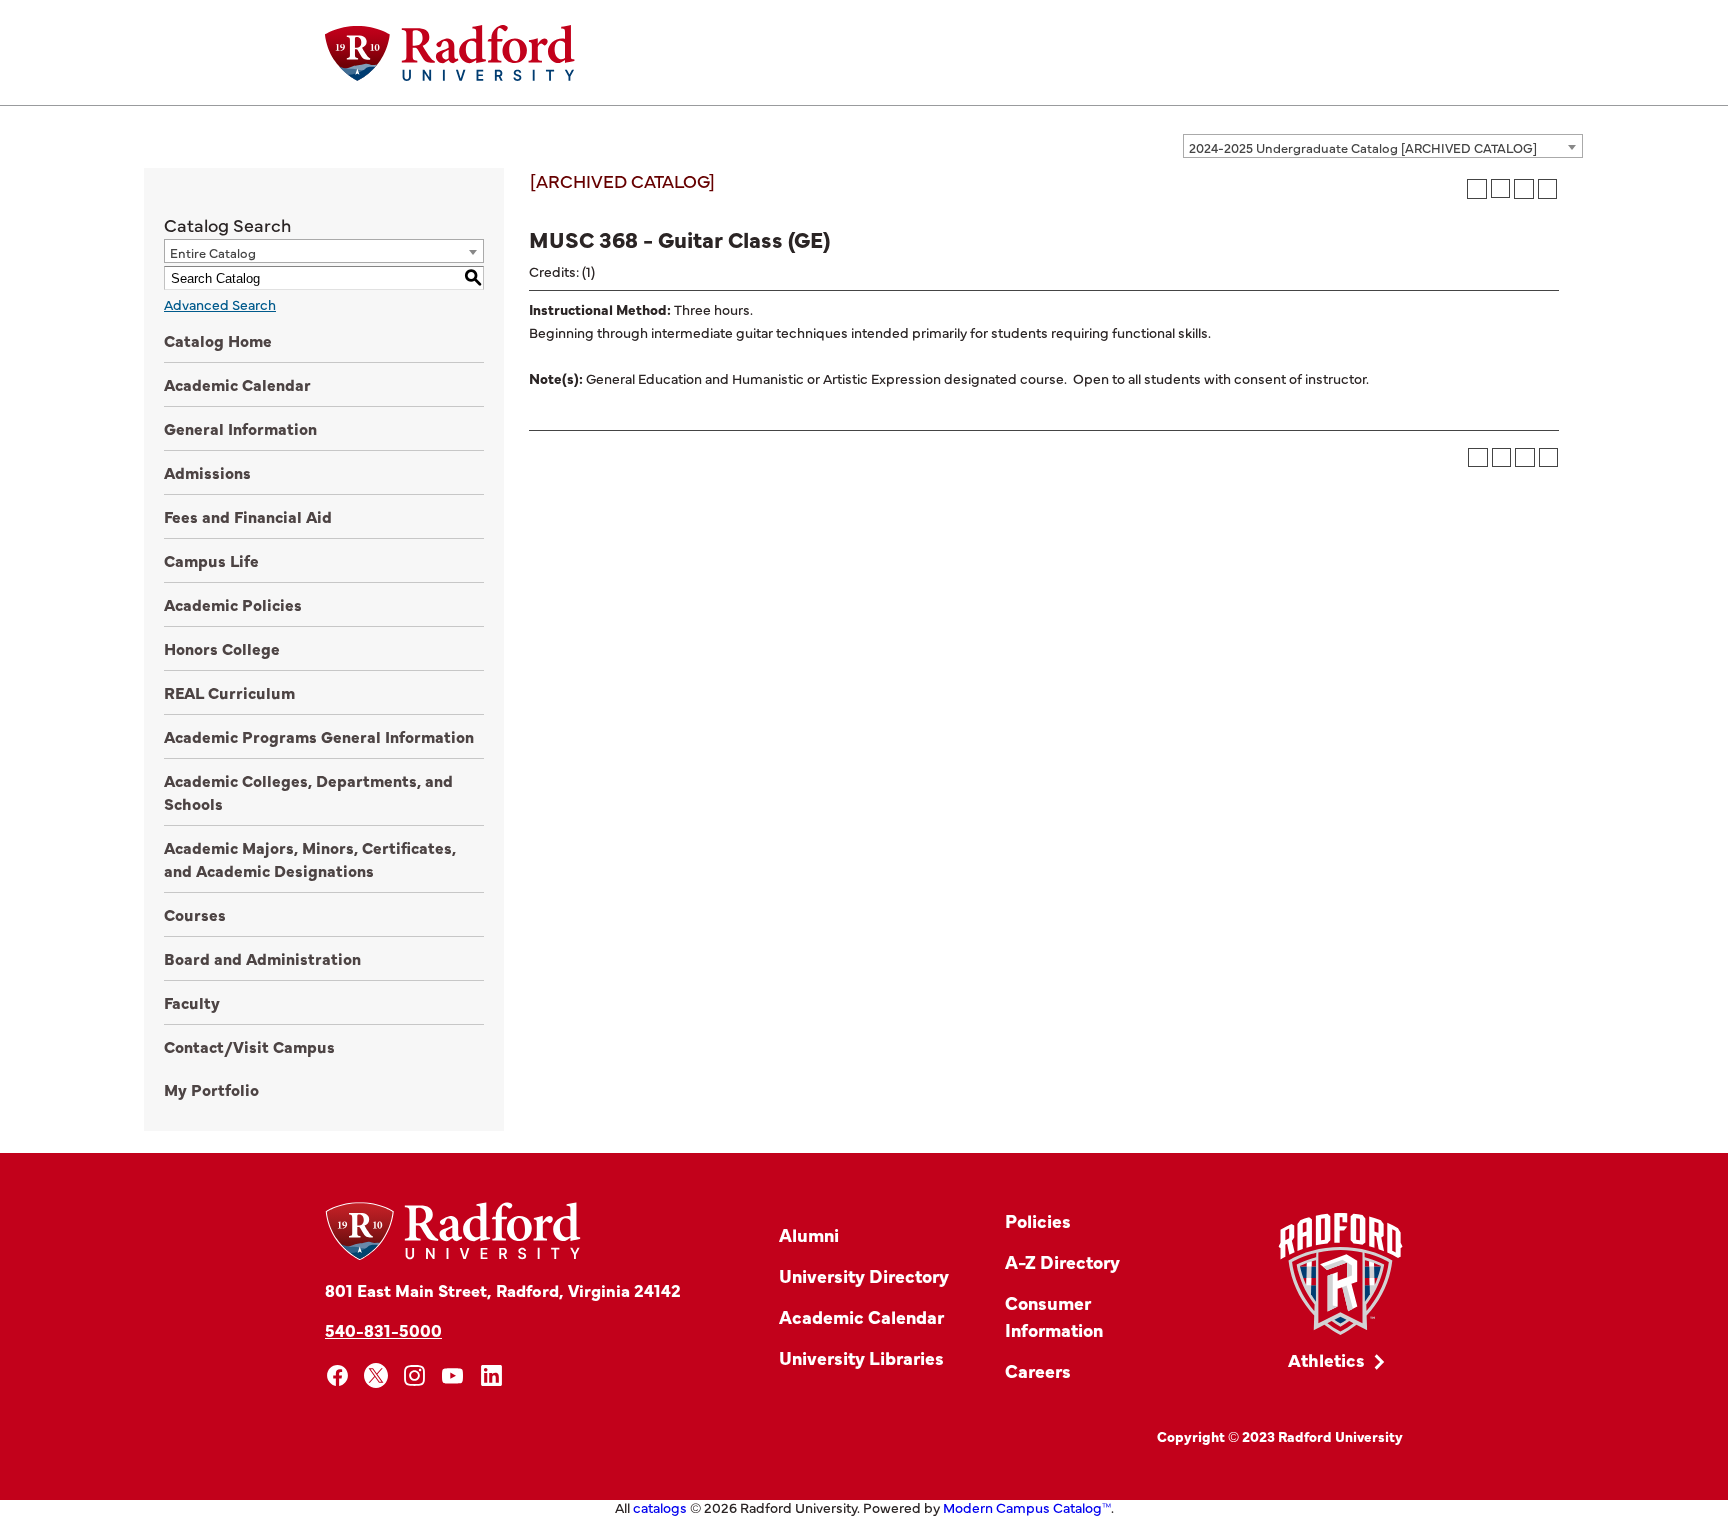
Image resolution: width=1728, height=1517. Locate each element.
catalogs (660, 1507)
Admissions (207, 472)
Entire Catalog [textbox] (213, 252)
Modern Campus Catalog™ (1027, 1507)
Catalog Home (218, 340)
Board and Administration (262, 958)
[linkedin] (491, 1375)
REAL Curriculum (229, 692)
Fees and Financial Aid (248, 516)
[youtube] (453, 1375)
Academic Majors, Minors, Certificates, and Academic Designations (310, 858)
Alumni (809, 1234)
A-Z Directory (1062, 1261)
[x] (376, 1375)
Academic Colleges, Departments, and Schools (308, 791)
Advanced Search (220, 304)
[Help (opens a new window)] (1548, 189)
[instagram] (414, 1375)
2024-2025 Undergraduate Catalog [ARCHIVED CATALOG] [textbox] (1363, 147)
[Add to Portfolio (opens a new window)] (1477, 189)
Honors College (222, 648)
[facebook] (337, 1375)
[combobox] (1383, 146)
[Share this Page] (1500, 188)
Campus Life (211, 560)
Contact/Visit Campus (249, 1046)
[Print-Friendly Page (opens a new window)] (1524, 189)
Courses (195, 914)
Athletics (1326, 1359)
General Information (240, 428)
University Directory (864, 1275)
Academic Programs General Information (319, 736)
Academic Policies (233, 604)
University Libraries (861, 1357)
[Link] (1340, 1274)
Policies (1038, 1220)
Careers (1038, 1370)
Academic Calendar (237, 384)
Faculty (192, 1002)
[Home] (450, 53)
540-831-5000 (383, 1329)
